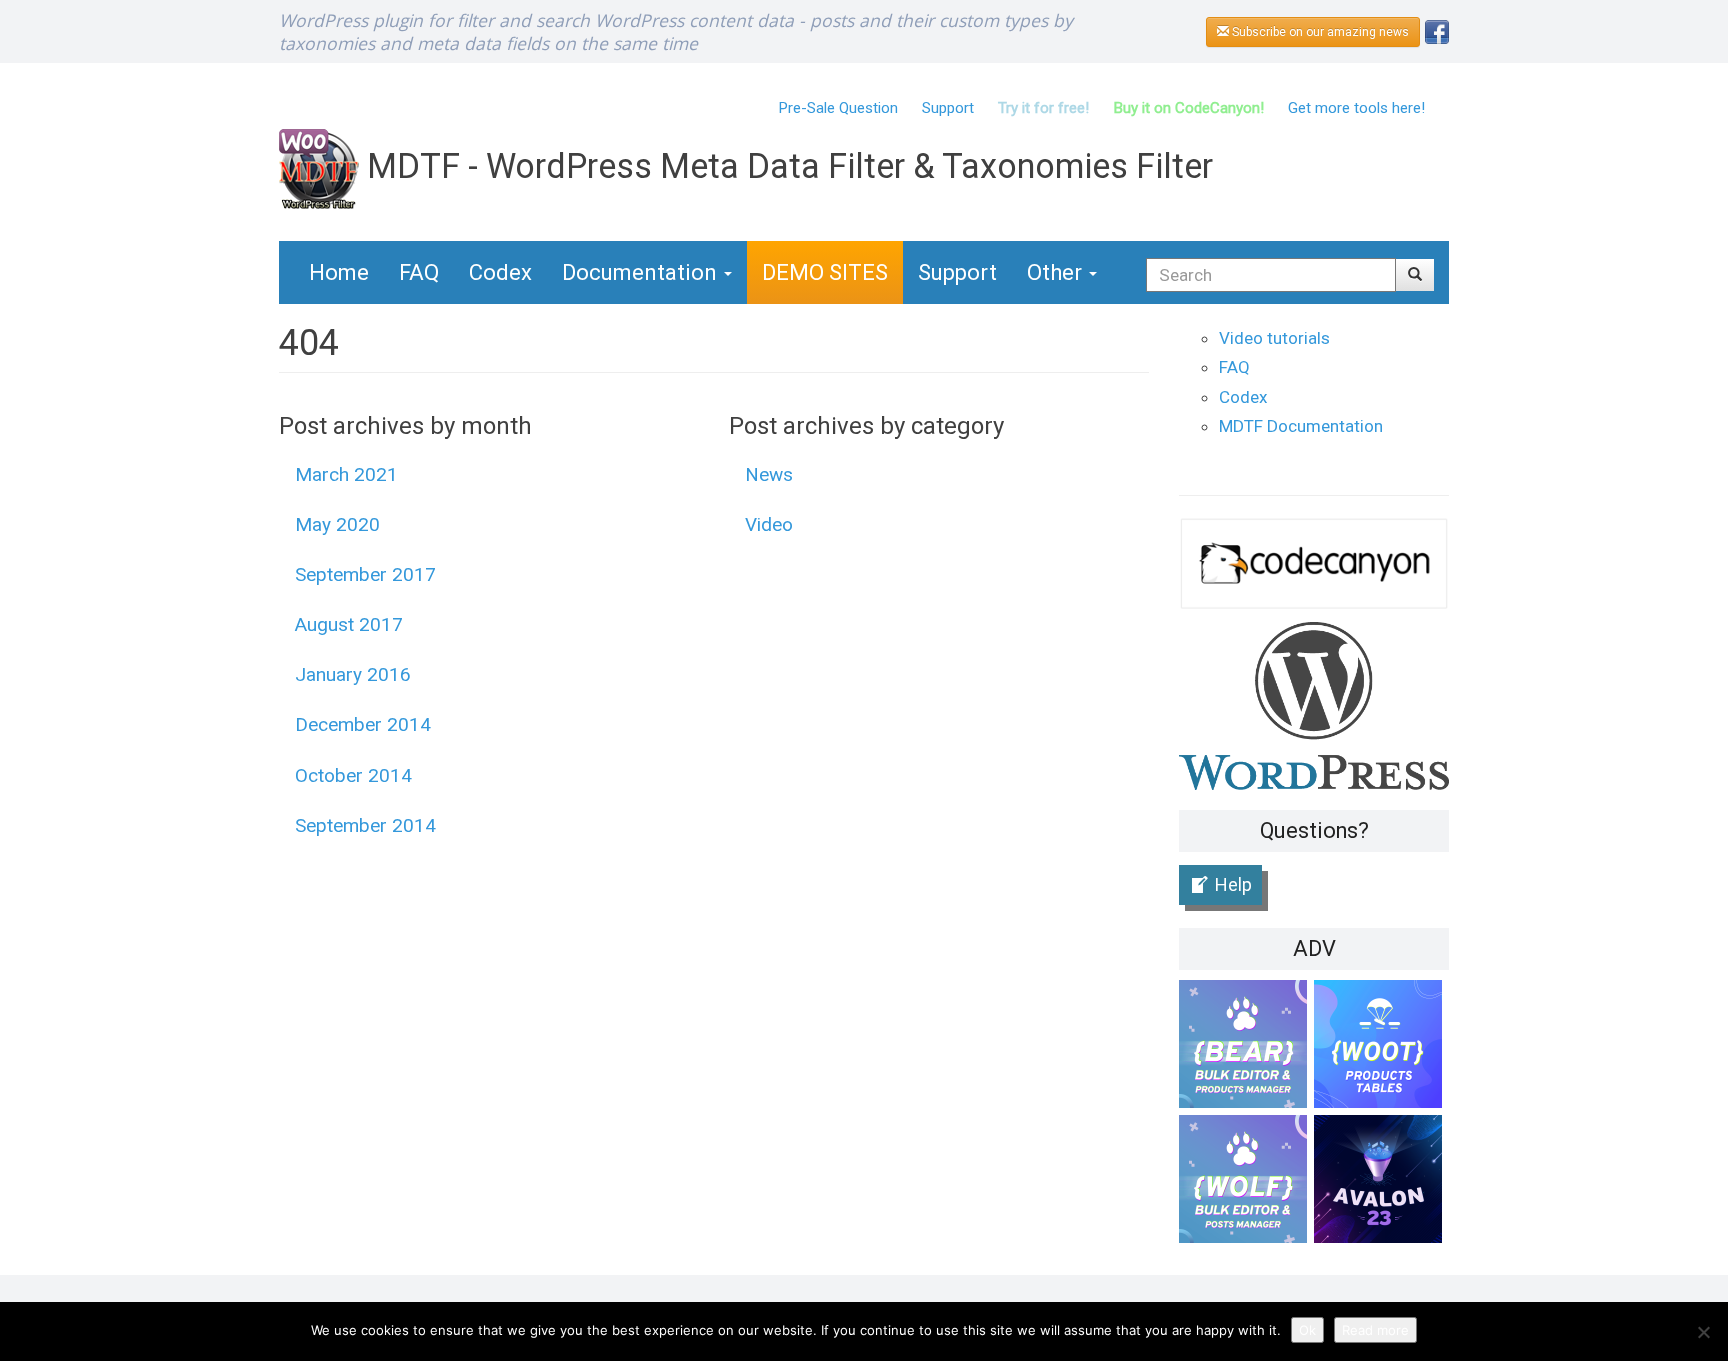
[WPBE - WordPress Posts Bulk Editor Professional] (1246, 1182)
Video (769, 524)
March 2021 (346, 474)
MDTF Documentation (1301, 426)
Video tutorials (1274, 338)
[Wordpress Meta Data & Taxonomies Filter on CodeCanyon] (1314, 562)
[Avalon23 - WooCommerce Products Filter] (1381, 1182)
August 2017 (349, 624)
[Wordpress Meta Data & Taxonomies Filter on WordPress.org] (1314, 704)
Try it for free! (1043, 108)
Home (339, 272)
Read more (1375, 1330)
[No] (1703, 1332)
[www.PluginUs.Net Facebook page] (1437, 30)
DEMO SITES (825, 272)
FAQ (419, 272)
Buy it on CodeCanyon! (1188, 108)
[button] (1415, 275)
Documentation (642, 272)
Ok (1307, 1330)
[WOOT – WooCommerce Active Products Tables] (1381, 1047)
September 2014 (365, 825)
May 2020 (337, 524)
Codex (500, 272)
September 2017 (365, 574)
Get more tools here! (1356, 108)
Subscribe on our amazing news (1319, 32)
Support (948, 108)
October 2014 (353, 775)
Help (1233, 884)
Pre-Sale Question (838, 108)
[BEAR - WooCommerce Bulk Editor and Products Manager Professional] (1246, 1047)
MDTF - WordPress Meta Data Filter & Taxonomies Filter (786, 166)
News (769, 474)
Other (1057, 272)
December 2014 (363, 724)
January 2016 (353, 674)
